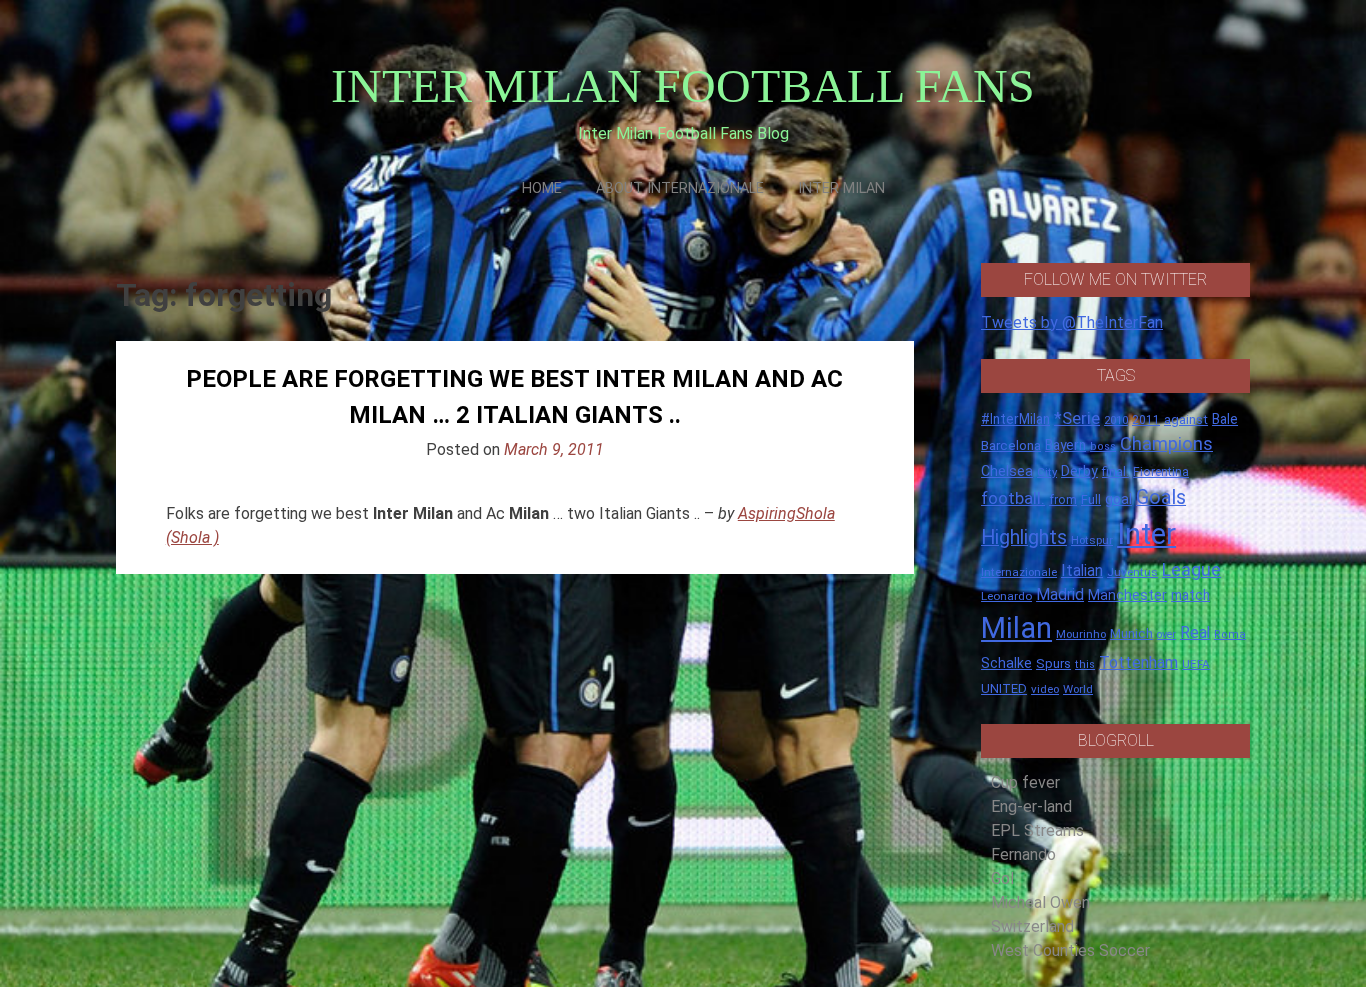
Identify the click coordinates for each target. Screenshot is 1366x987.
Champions (1166, 444)
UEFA (1196, 664)
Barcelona (1011, 445)
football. (1013, 498)
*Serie (1077, 418)
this (1085, 664)
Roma (1230, 634)
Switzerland (1032, 926)
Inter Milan (841, 188)
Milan (1016, 628)
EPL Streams (1037, 830)
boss (1103, 446)
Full (1091, 499)
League (1191, 570)
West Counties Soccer (1070, 950)
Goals (1161, 497)
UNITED (1004, 688)
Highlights (1024, 537)
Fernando (1023, 854)
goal (1118, 499)
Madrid (1060, 594)
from (1063, 500)
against (1186, 419)
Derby (1079, 471)
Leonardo (1006, 596)
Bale (1225, 419)
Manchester (1127, 595)
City (1047, 472)
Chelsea (1007, 471)
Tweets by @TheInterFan (1072, 322)
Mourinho (1081, 634)
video (1045, 689)
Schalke (1006, 663)
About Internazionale (680, 188)
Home (542, 188)
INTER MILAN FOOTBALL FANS (683, 85)
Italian (1082, 570)
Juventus (1132, 572)
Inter (1146, 534)
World (1078, 689)
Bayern (1065, 445)
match (1190, 595)
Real (1195, 632)
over (1166, 634)
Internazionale (1019, 572)
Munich (1131, 633)
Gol (1002, 878)
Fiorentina (1161, 472)
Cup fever (1025, 782)
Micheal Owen (1040, 902)
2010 (1116, 420)
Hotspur (1092, 540)
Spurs (1053, 663)
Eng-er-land (1031, 806)
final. (1115, 471)
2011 (1146, 420)
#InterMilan (1015, 419)
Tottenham (1138, 662)
